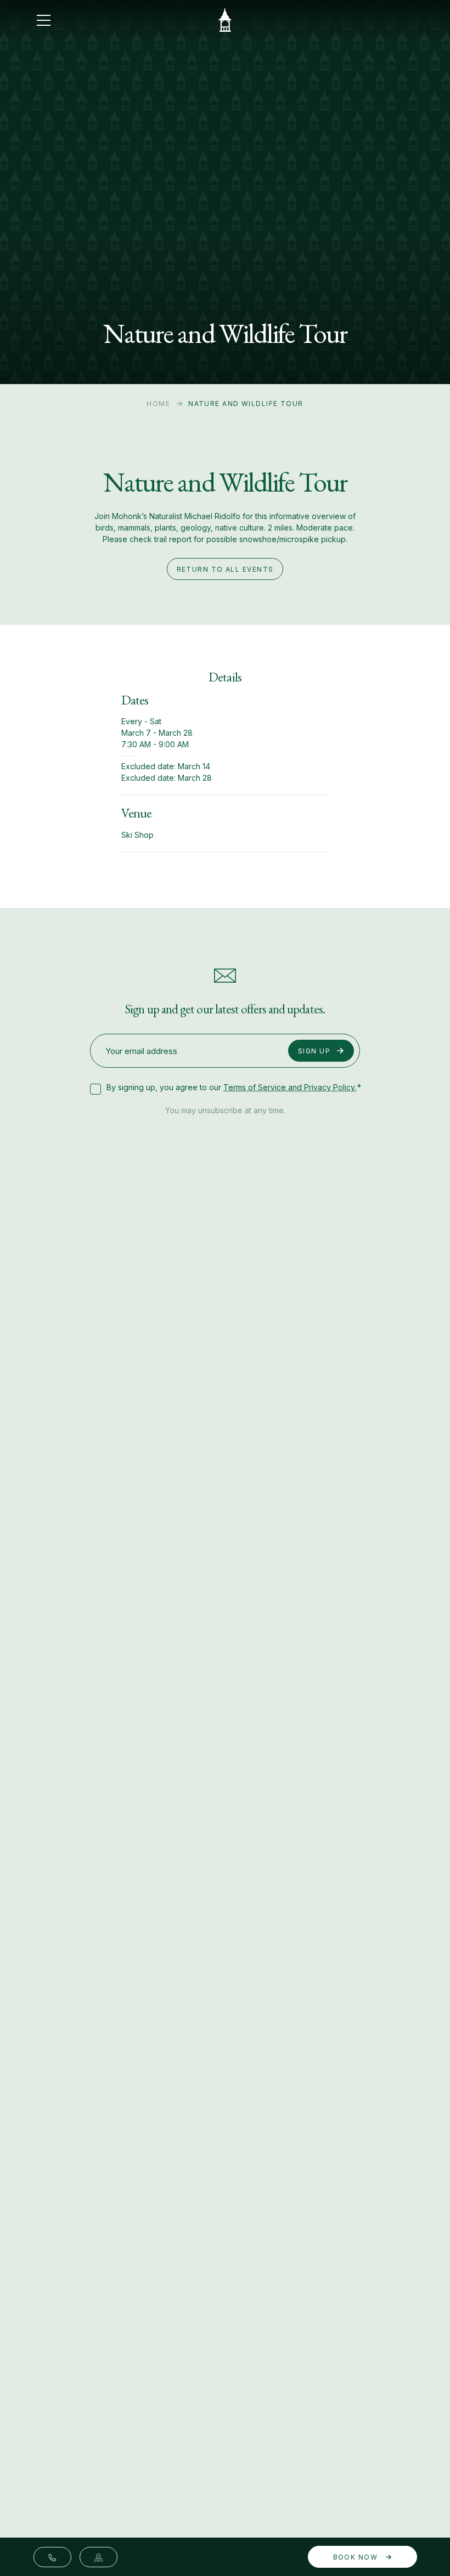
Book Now (357, 2557)
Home (158, 404)
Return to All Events (225, 569)
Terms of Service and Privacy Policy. (290, 1087)
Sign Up (314, 1051)
